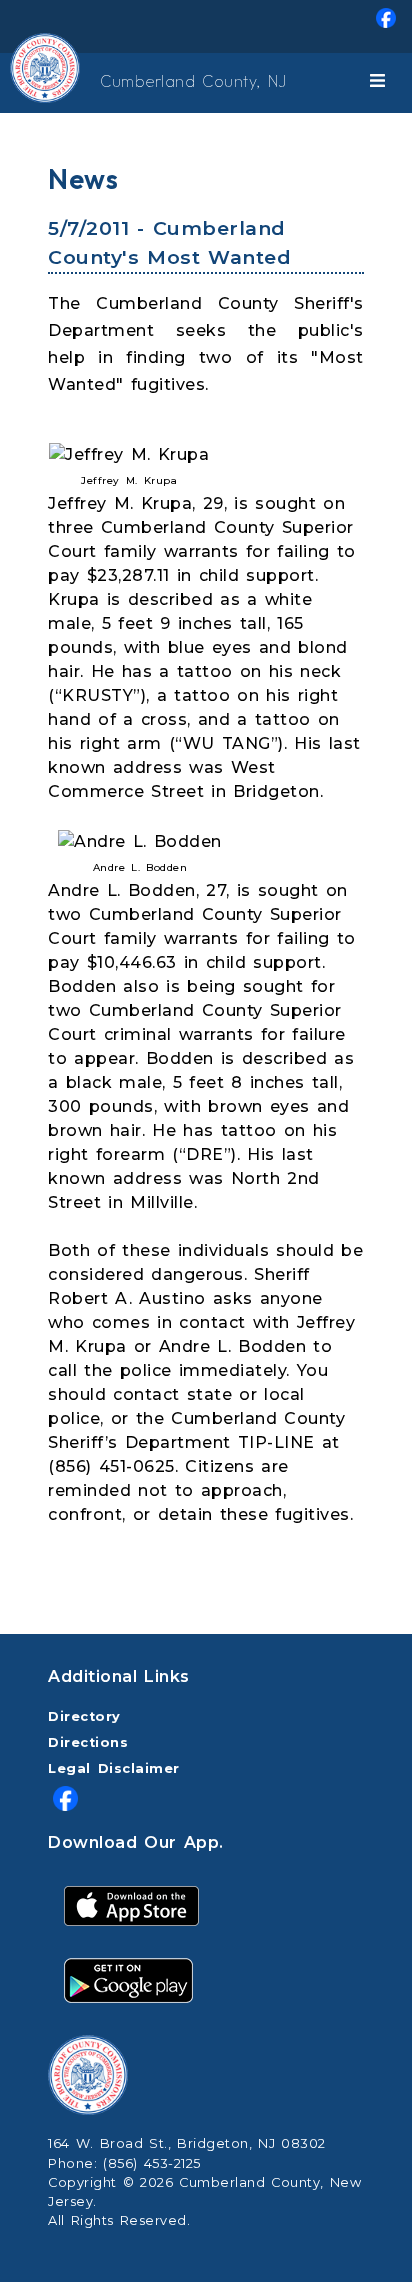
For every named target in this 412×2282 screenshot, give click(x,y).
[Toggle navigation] (381, 83)
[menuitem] (206, 26)
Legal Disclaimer (114, 1768)
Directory (84, 1716)
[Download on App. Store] (131, 1905)
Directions (88, 1742)
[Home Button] (16, 83)
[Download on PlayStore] (128, 1979)
